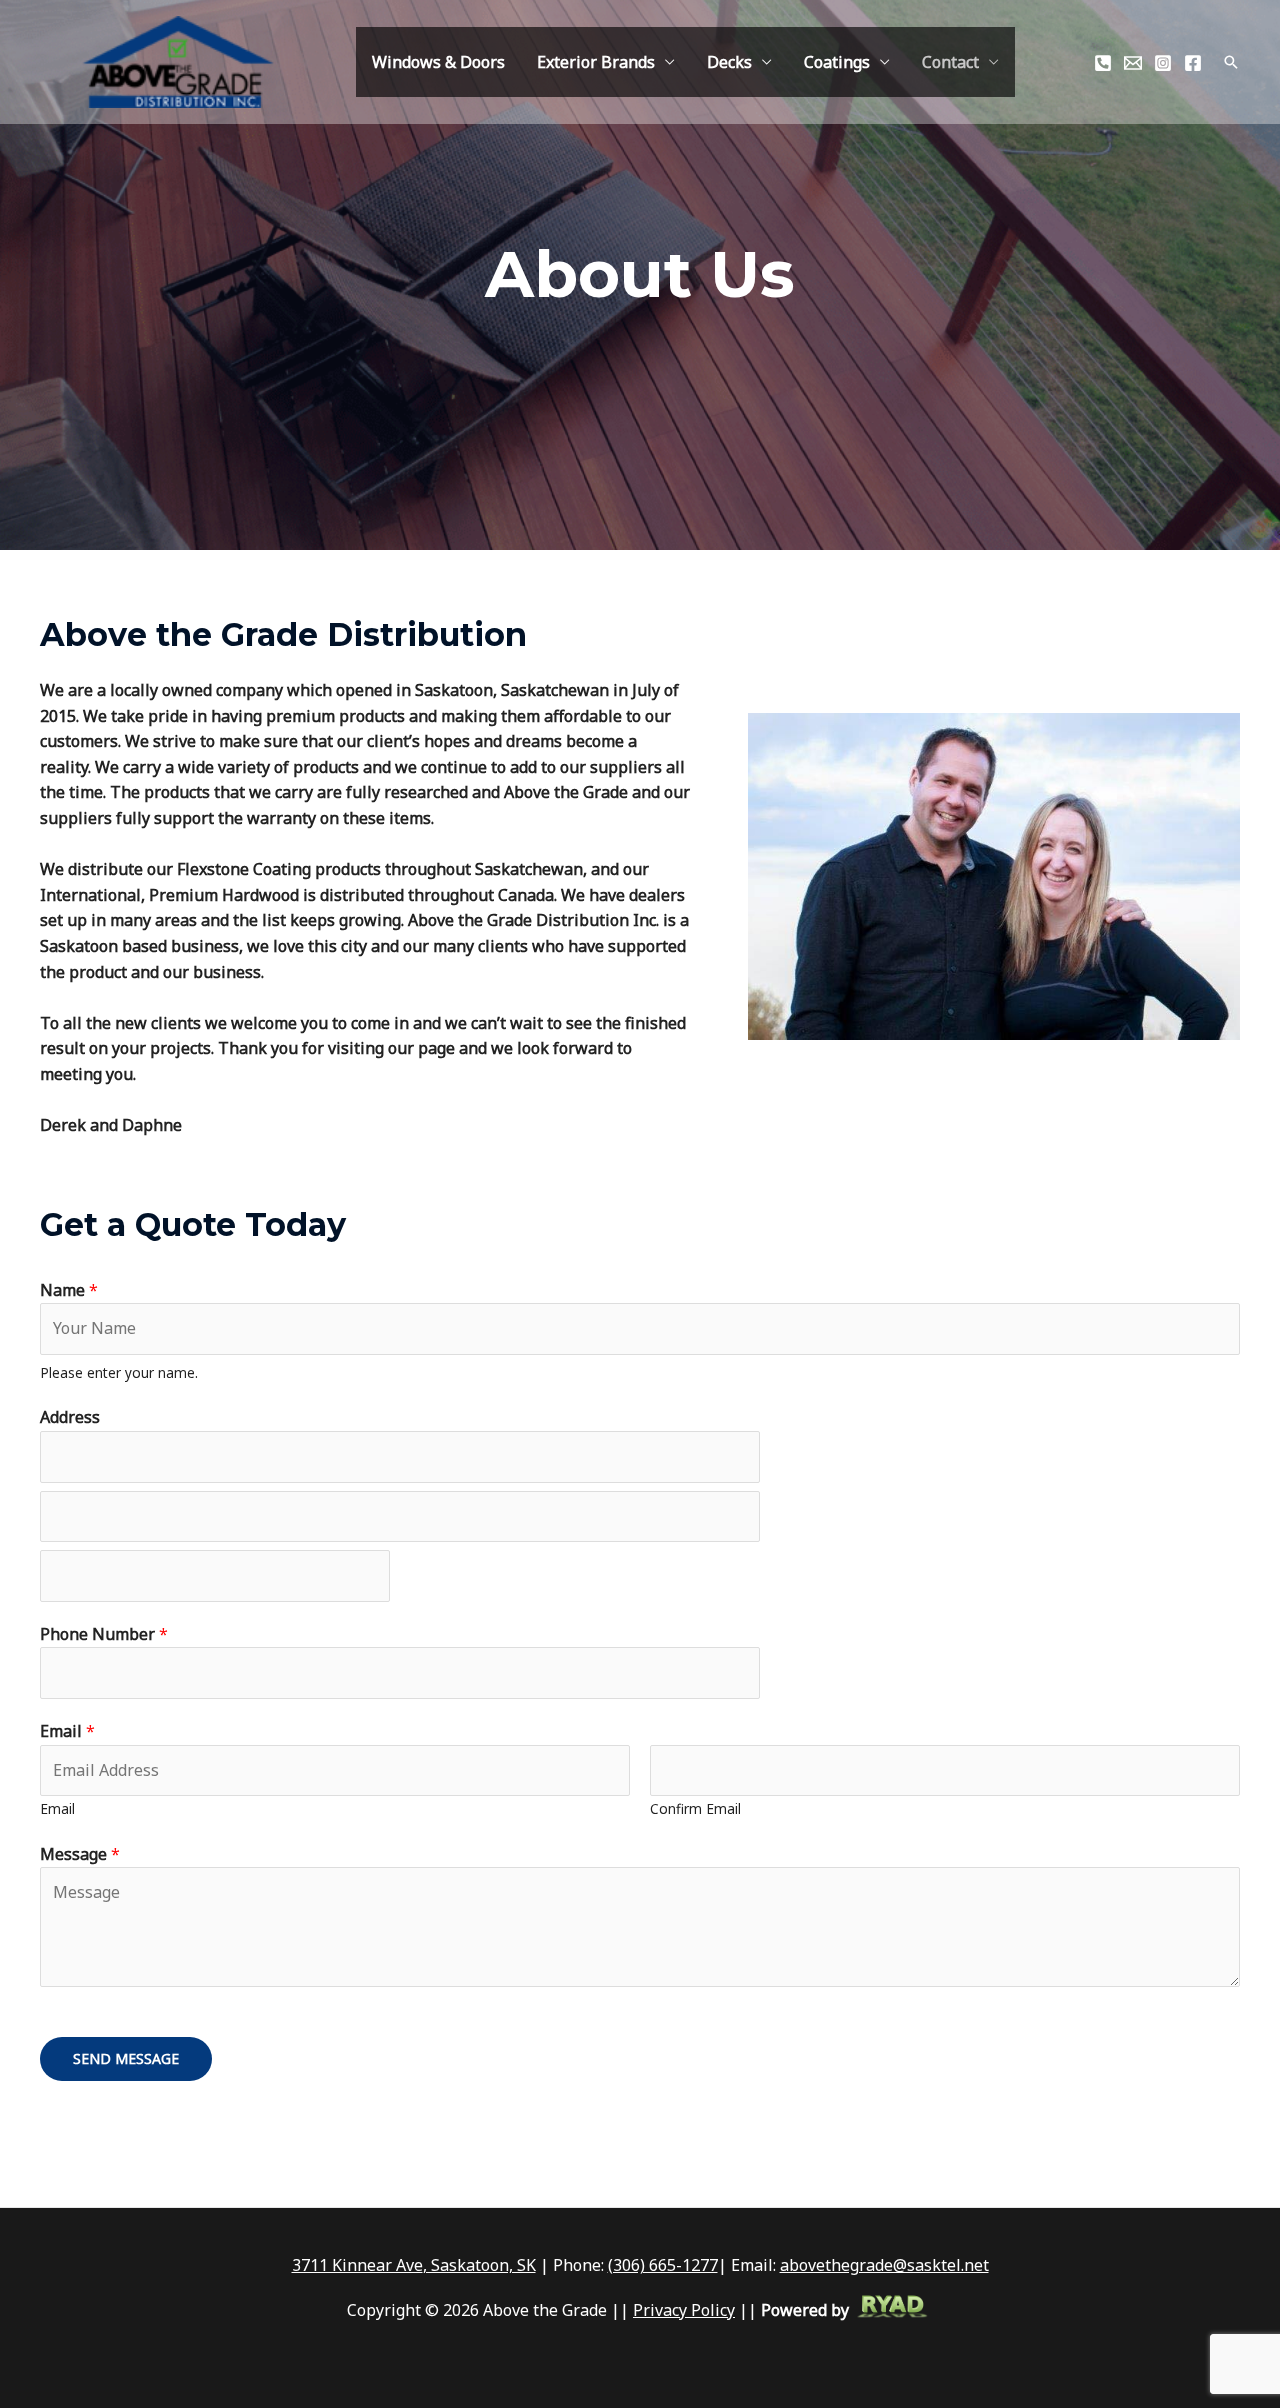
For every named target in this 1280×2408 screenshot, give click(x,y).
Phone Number (104, 1634)
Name (69, 1290)
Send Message (126, 2058)
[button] (1231, 62)
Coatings (837, 62)
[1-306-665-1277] (1103, 63)
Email (67, 1731)
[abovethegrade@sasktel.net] (1133, 63)
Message (80, 1854)
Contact (950, 62)
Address (70, 1417)
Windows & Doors (438, 62)
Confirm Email (695, 1808)
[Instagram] (1163, 63)
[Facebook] (1193, 63)
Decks (729, 62)
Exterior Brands (596, 62)
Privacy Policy (684, 2310)
